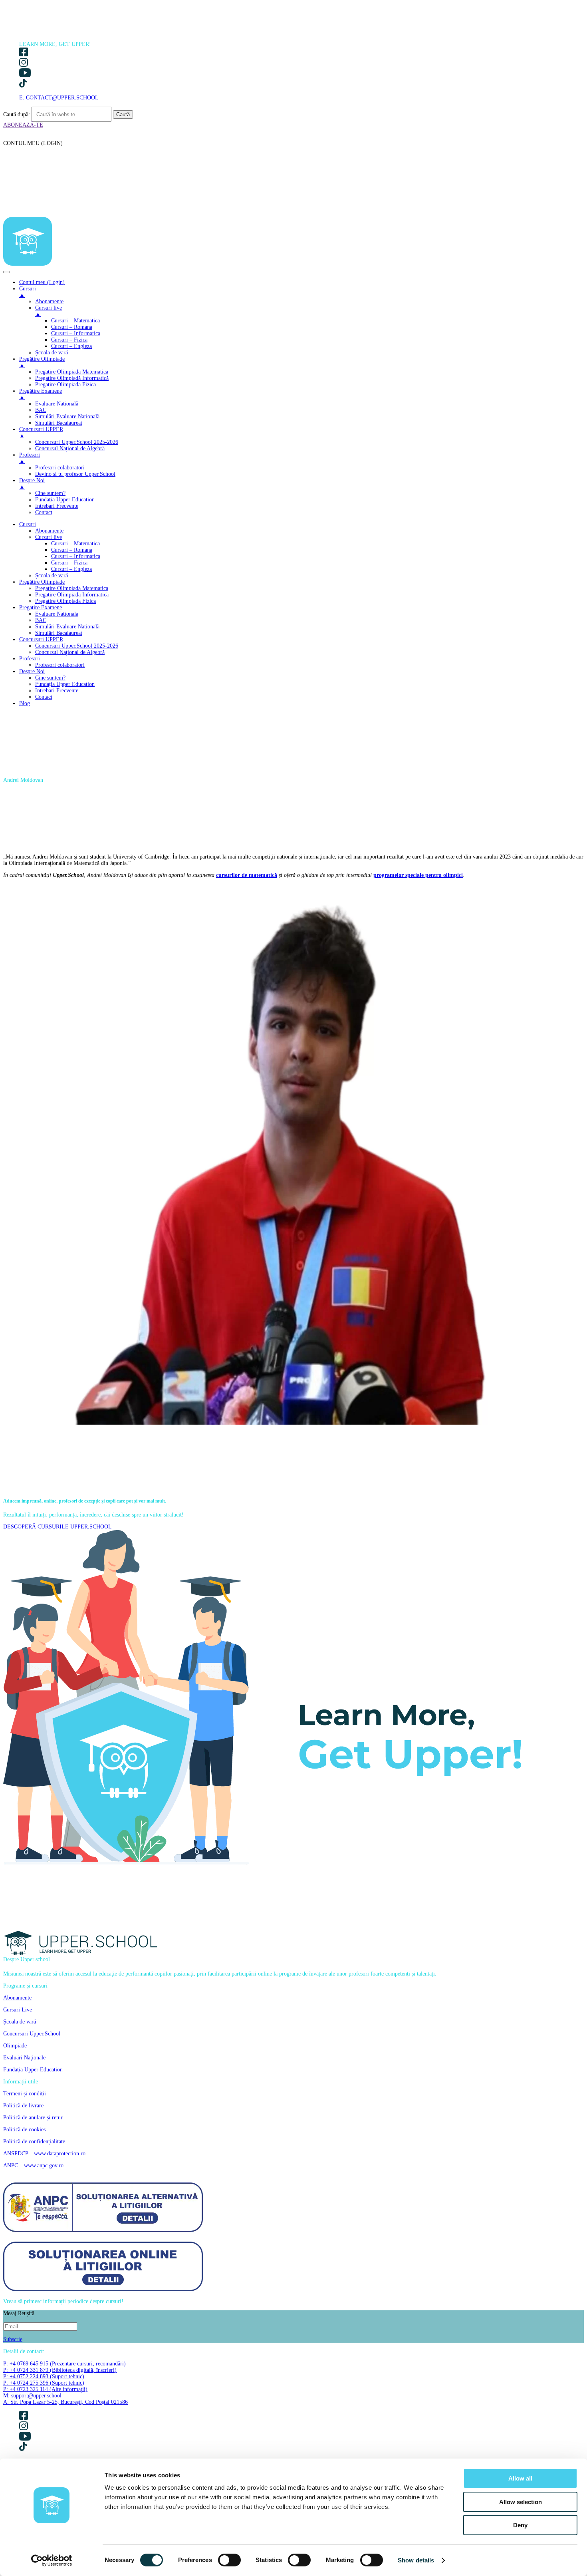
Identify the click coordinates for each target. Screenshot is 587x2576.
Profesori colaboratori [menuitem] (60, 468)
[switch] (229, 2560)
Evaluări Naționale (24, 2058)
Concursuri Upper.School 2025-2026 (77, 646)
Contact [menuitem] (44, 512)
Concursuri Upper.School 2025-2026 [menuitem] (77, 442)
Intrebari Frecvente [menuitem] (57, 506)
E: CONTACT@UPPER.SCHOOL (59, 98)
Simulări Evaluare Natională (67, 627)
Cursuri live (49, 537)
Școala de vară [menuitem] (52, 353)
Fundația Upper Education (65, 684)
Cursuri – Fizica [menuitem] (69, 340)
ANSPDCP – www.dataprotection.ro (44, 2154)
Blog (25, 703)
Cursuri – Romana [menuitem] (72, 327)
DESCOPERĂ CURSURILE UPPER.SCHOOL (58, 1527)
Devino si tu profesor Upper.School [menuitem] (75, 474)
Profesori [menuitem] (30, 458)
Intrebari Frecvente (57, 691)
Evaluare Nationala (57, 614)
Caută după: (17, 114)
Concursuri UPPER (41, 639)
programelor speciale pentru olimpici (418, 875)
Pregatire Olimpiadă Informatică (72, 595)
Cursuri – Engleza (71, 569)
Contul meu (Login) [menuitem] (42, 282)
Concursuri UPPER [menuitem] (41, 432)
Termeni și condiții (25, 2094)
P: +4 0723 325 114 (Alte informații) (45, 2389)
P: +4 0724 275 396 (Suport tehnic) (44, 2383)
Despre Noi (32, 671)
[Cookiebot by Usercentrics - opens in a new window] (52, 2560)
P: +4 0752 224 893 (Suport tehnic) (44, 2376)
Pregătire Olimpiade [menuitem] (42, 362)
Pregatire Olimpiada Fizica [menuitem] (65, 385)
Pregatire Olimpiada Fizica (65, 601)
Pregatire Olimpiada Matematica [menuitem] (72, 372)
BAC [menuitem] (41, 410)
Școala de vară (52, 575)
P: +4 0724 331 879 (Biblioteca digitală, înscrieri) (60, 2370)
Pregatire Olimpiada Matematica (72, 588)
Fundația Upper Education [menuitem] (65, 500)
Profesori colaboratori (60, 665)
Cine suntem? (50, 678)
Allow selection (521, 2502)
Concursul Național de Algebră (70, 652)
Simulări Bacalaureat (59, 633)
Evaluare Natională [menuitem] (57, 404)
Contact (44, 697)
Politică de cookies (24, 2130)
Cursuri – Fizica (69, 563)
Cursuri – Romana (72, 550)
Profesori (30, 659)
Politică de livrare (23, 2106)
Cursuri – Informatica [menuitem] (76, 333)
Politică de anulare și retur (33, 2118)
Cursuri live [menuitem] (49, 311)
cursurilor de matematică (247, 875)
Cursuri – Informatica (76, 556)
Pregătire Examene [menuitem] (41, 394)
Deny (520, 2525)
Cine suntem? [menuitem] (50, 493)
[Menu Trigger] (6, 272)
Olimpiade (15, 2046)
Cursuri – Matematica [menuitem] (75, 321)
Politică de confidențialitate (34, 2142)
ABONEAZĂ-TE (23, 125)
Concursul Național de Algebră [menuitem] (70, 448)
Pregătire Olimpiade (42, 582)
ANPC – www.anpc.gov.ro (33, 2166)
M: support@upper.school (32, 2396)
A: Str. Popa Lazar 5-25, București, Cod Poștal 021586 (65, 2402)
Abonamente (49, 531)
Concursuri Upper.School (32, 2034)
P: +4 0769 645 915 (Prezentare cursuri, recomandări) (64, 2364)
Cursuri (28, 524)
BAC (41, 620)
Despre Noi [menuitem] (32, 484)
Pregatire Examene (41, 607)
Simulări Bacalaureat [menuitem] (59, 423)
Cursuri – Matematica (75, 544)
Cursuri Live (18, 2010)
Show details (416, 2560)
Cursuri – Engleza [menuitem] (71, 346)
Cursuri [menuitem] (28, 292)
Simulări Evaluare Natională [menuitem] (67, 416)
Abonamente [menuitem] (49, 301)
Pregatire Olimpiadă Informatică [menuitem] (72, 378)
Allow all (520, 2478)
